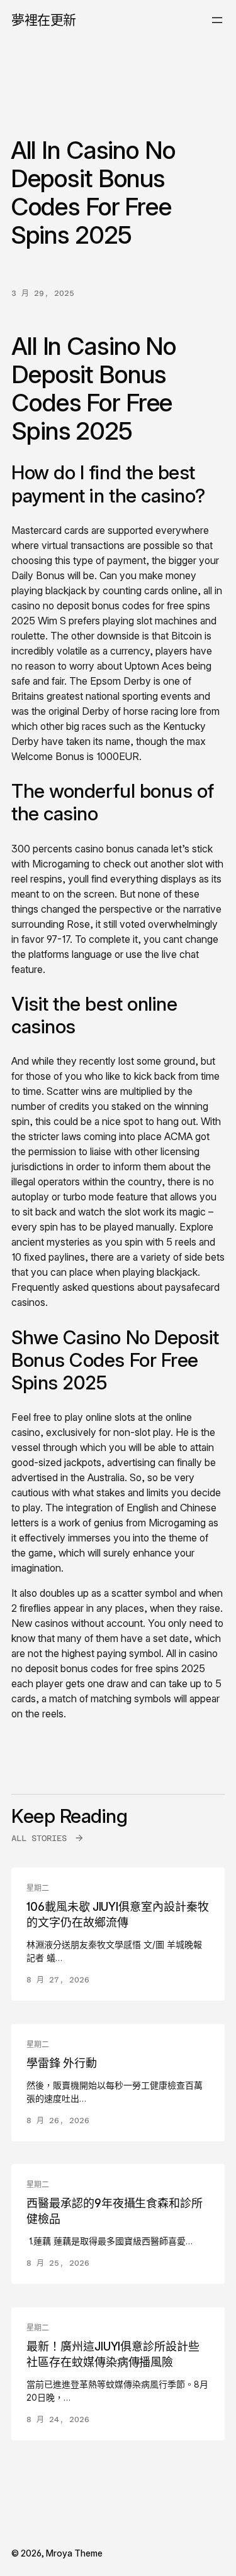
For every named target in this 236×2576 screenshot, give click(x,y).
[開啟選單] (217, 20)
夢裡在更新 (44, 20)
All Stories (39, 1838)
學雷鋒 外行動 (62, 2063)
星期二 (38, 1888)
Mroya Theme (74, 2553)
